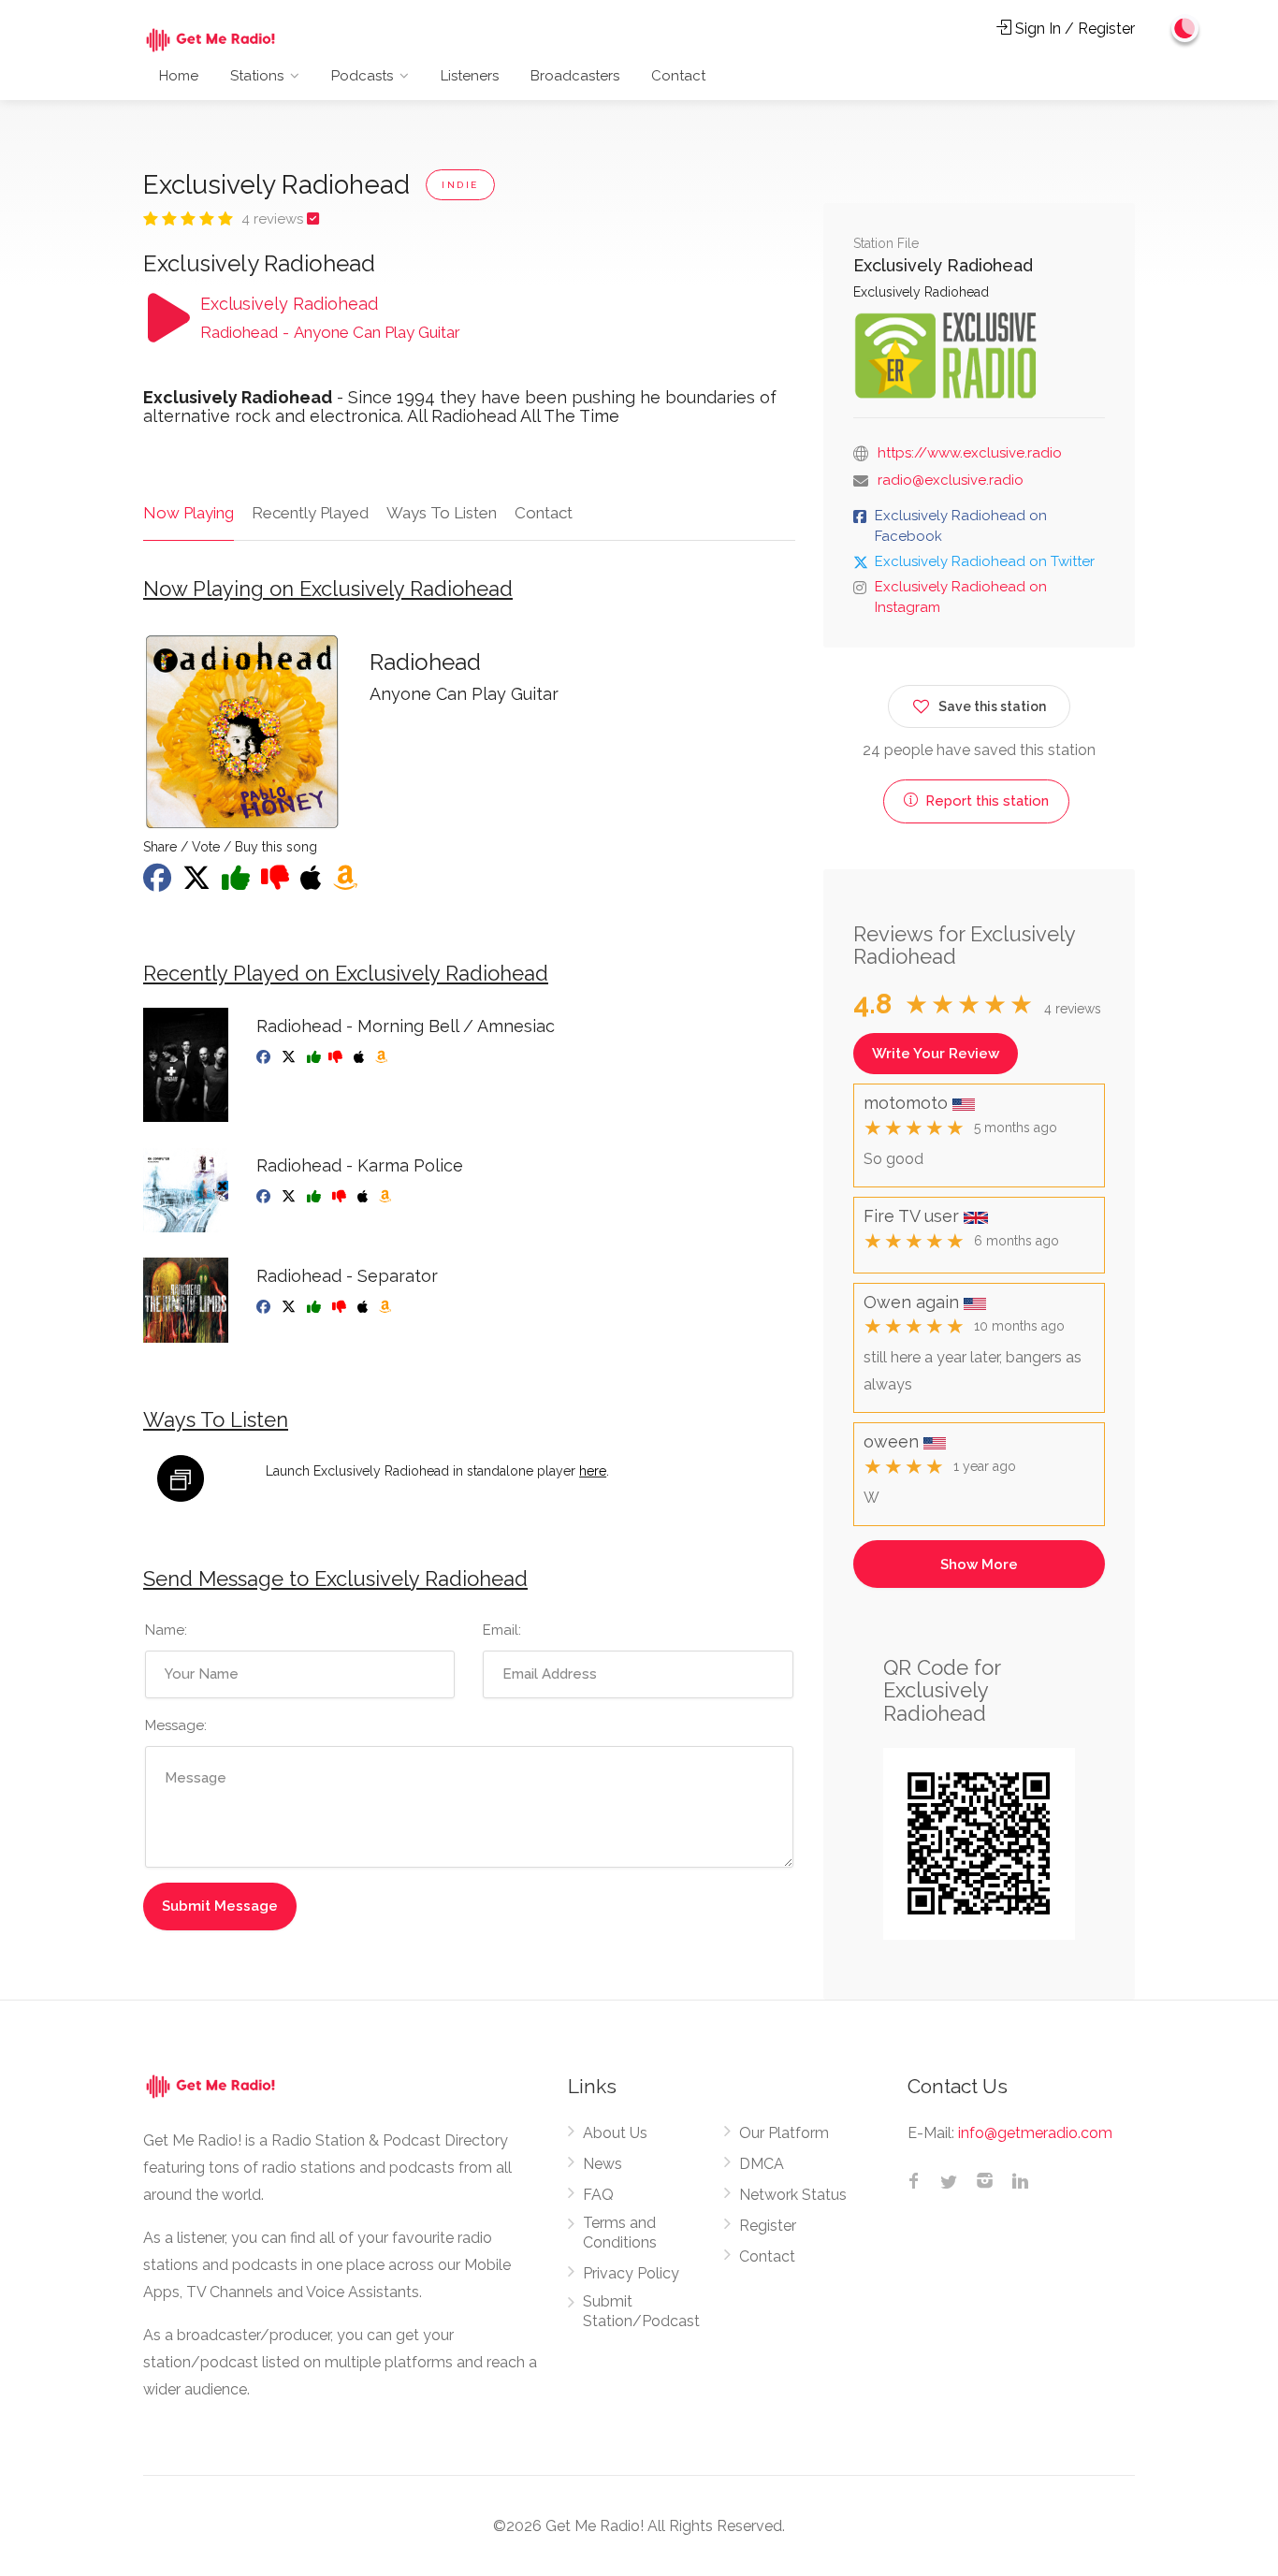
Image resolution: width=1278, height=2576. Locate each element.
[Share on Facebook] (159, 883)
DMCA (762, 2164)
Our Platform (784, 2133)
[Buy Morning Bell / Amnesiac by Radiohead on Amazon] (383, 1057)
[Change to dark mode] (1185, 28)
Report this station (985, 801)
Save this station (992, 706)
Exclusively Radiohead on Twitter (985, 561)
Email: (502, 1630)
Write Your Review (936, 1054)
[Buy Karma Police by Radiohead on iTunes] (364, 1197)
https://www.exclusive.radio (970, 453)
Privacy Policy (631, 2273)
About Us (615, 2133)
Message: (176, 1725)
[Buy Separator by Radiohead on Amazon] (387, 1307)
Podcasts (362, 76)
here (593, 1471)
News (603, 2164)
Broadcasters (575, 76)
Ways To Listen (442, 513)
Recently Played (310, 513)
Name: (166, 1630)
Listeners (470, 76)
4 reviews (274, 219)
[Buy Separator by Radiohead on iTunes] (364, 1307)
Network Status (793, 2195)
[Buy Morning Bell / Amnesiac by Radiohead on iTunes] (361, 1057)
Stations (257, 76)
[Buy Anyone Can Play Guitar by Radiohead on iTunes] (313, 883)
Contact (678, 76)
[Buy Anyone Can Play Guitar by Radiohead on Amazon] (347, 883)
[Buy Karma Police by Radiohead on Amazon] (387, 1197)
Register (768, 2226)
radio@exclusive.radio (951, 480)
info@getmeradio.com (1035, 2133)
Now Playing (189, 513)
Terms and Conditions (620, 2233)
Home (179, 76)
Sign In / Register (1073, 29)
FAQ (598, 2195)
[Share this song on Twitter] (198, 883)
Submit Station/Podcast (641, 2311)
